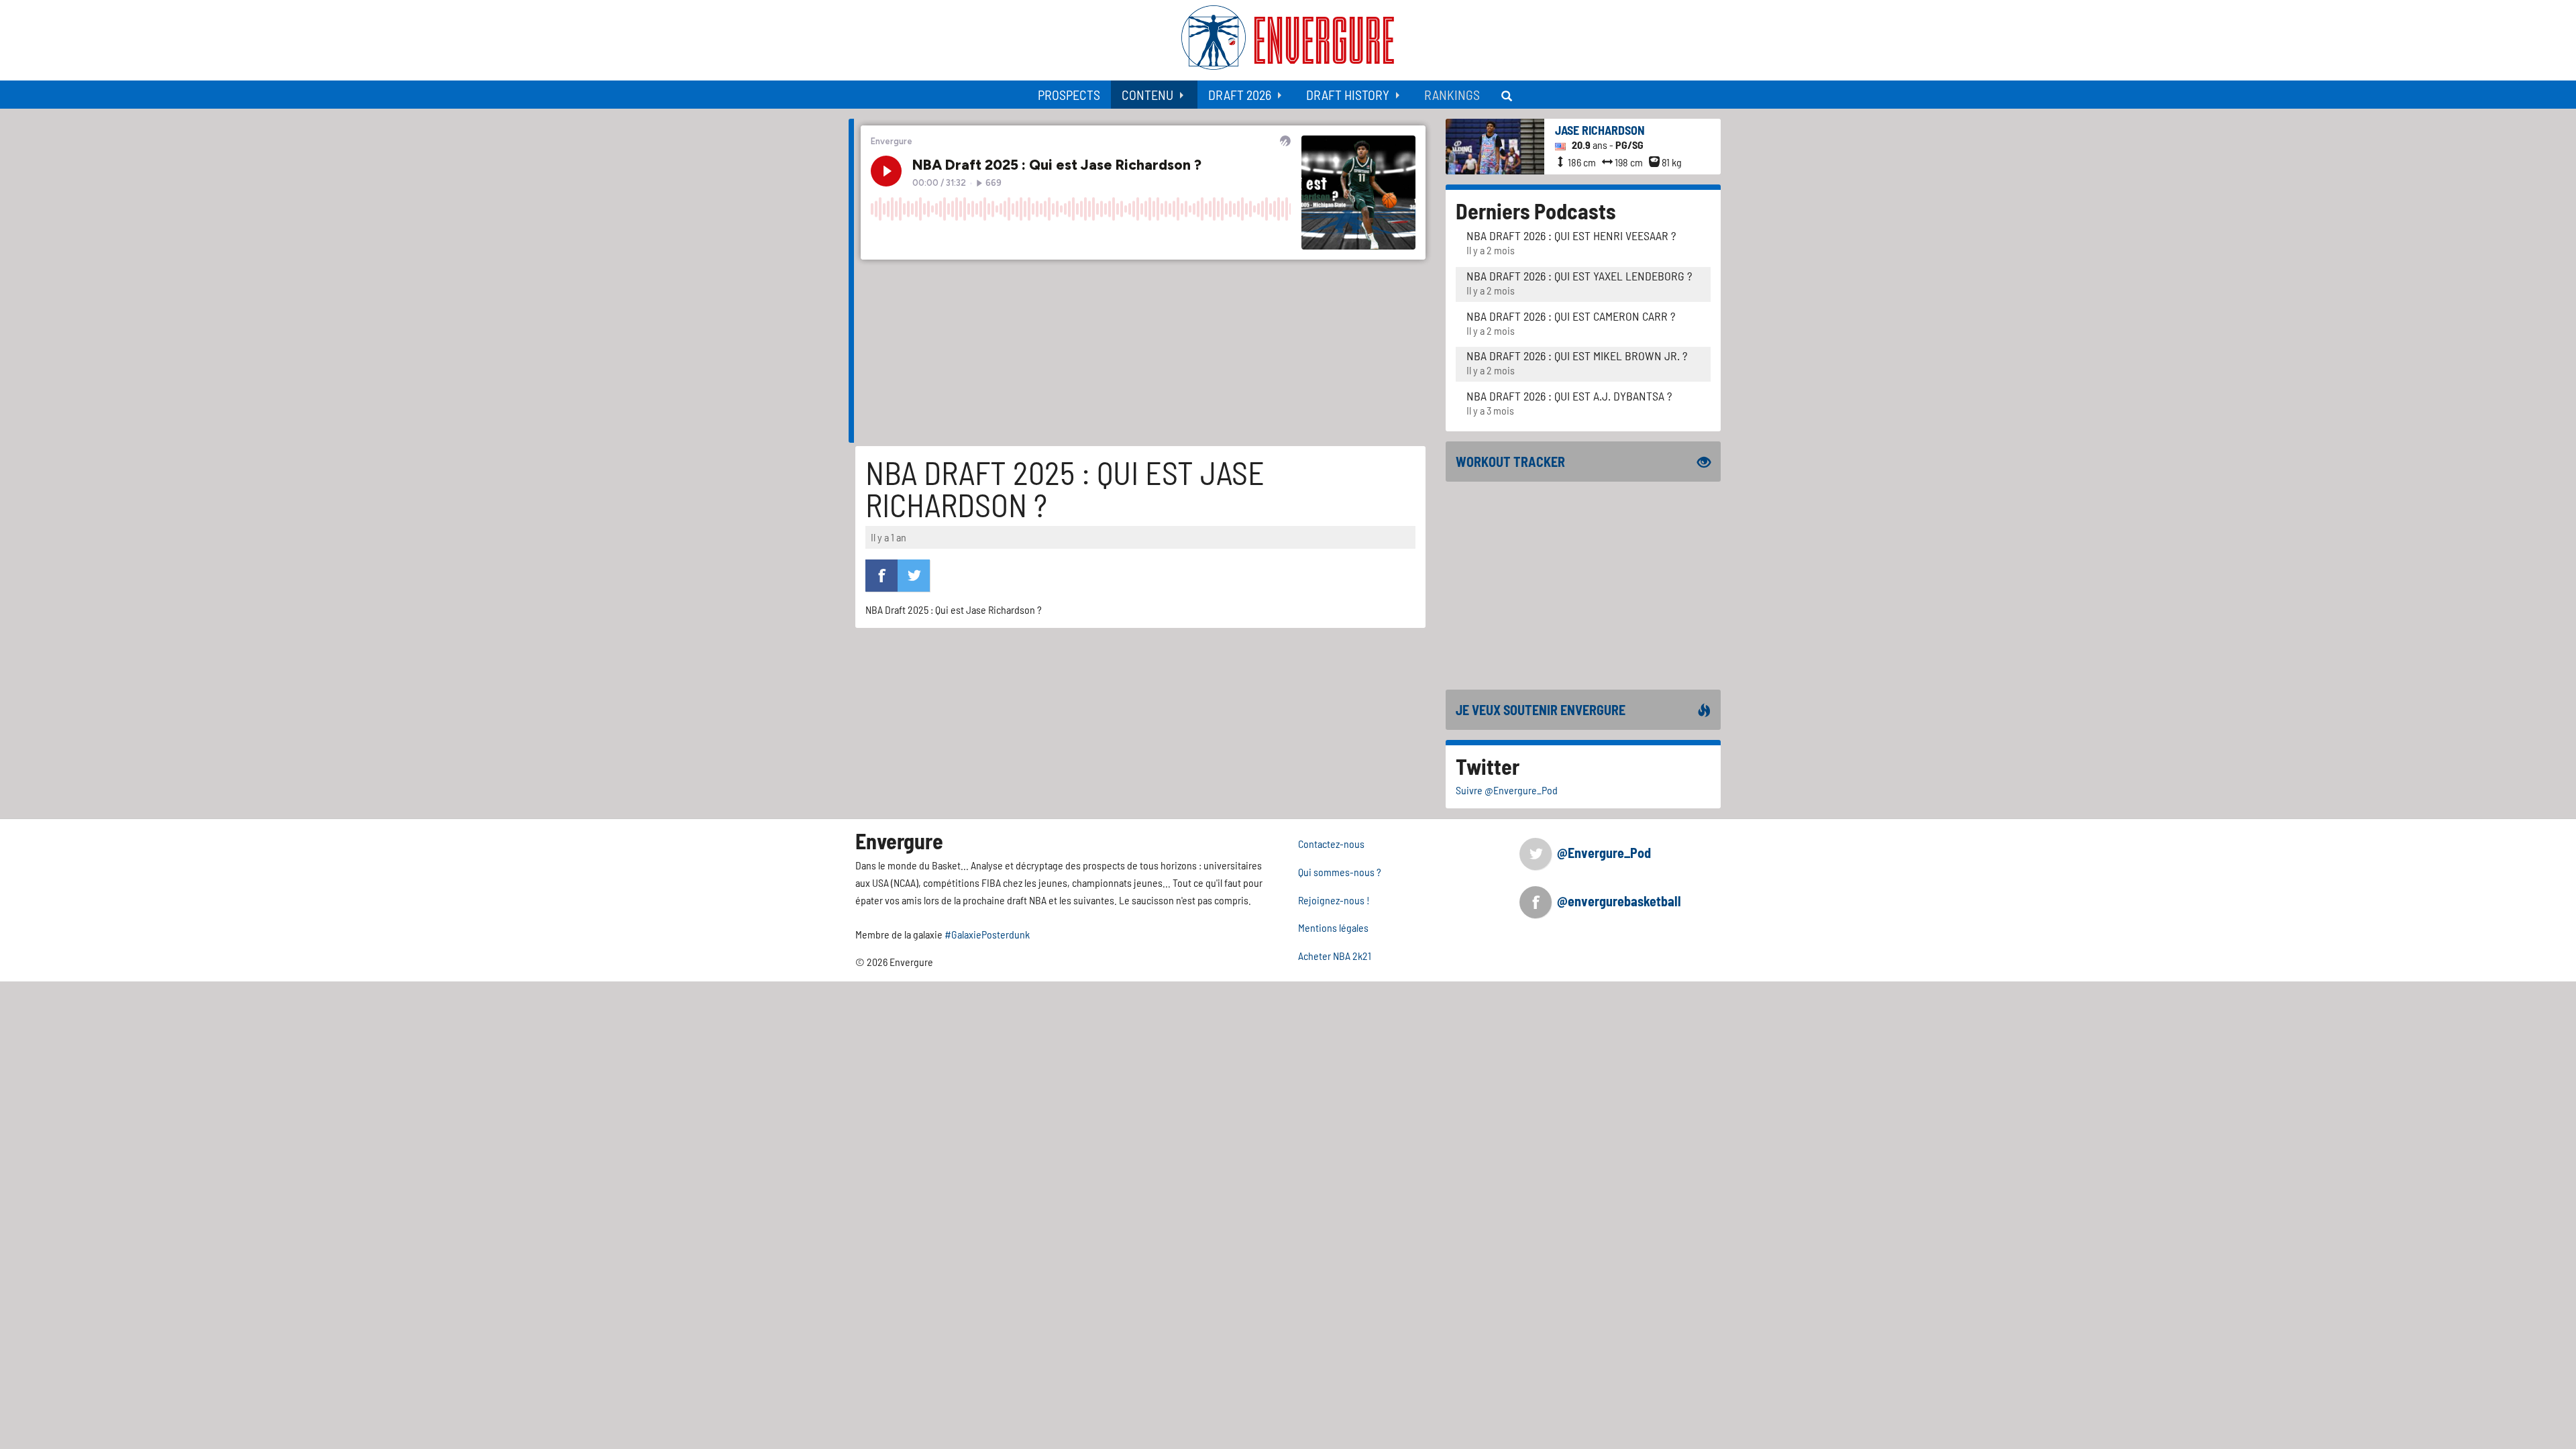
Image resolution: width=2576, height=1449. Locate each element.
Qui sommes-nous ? (1340, 872)
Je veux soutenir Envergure (1541, 710)
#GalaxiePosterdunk (987, 934)
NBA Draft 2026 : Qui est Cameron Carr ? (1571, 316)
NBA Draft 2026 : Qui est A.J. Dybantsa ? (1569, 396)
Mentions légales (1333, 927)
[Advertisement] (1583, 586)
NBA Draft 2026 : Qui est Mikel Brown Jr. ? (1577, 356)
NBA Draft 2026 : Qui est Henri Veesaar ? (1571, 235)
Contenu (1147, 95)
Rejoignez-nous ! (1334, 900)
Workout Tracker (1510, 462)
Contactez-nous (1331, 844)
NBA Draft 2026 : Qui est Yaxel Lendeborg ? (1579, 276)
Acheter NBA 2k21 (1335, 956)
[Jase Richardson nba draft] (1495, 145)
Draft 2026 (1240, 95)
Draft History (1348, 95)
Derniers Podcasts (1536, 211)
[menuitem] (1069, 95)
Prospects (1069, 95)
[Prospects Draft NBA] (1508, 95)
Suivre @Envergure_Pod (1507, 790)
